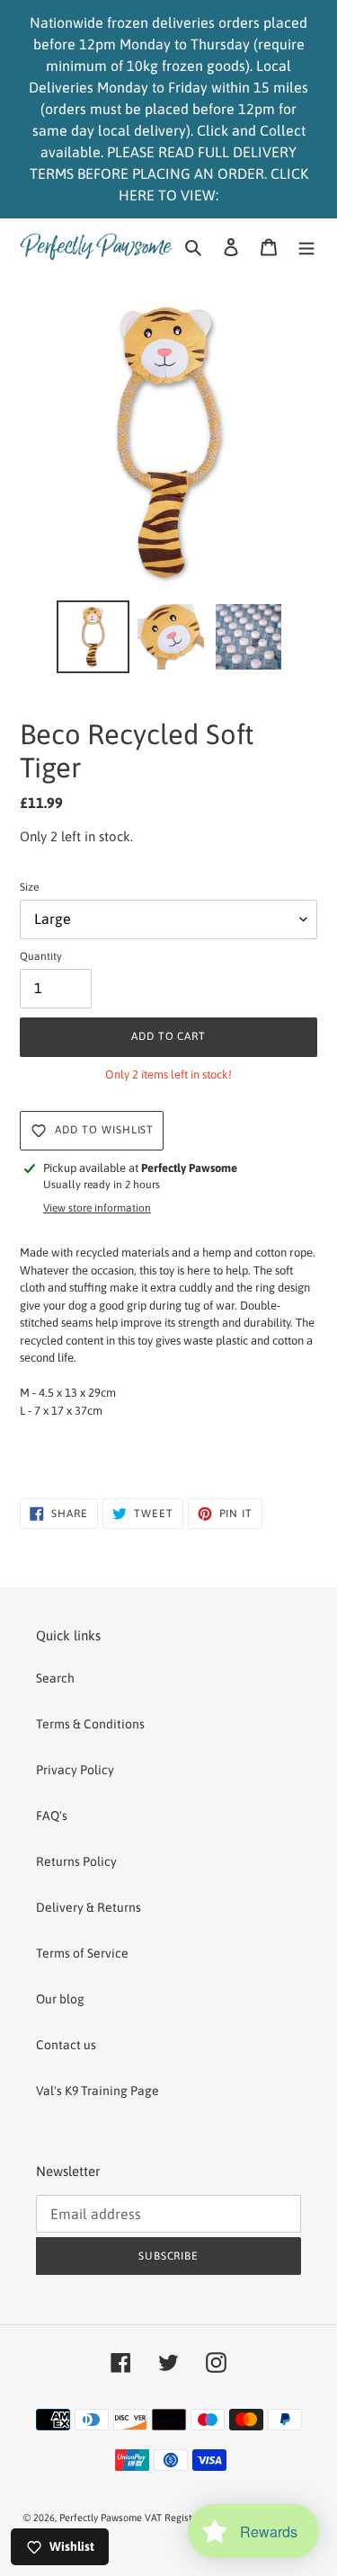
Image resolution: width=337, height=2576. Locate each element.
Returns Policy (76, 1861)
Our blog (60, 1999)
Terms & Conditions (90, 1724)
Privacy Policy (75, 1770)
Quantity (41, 956)
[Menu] (306, 246)
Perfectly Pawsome (102, 2518)
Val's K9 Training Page (98, 2091)
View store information (97, 1208)
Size (29, 887)
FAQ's (52, 1816)
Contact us (66, 2045)
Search (55, 1678)
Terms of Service (82, 1953)
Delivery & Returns (89, 1907)
